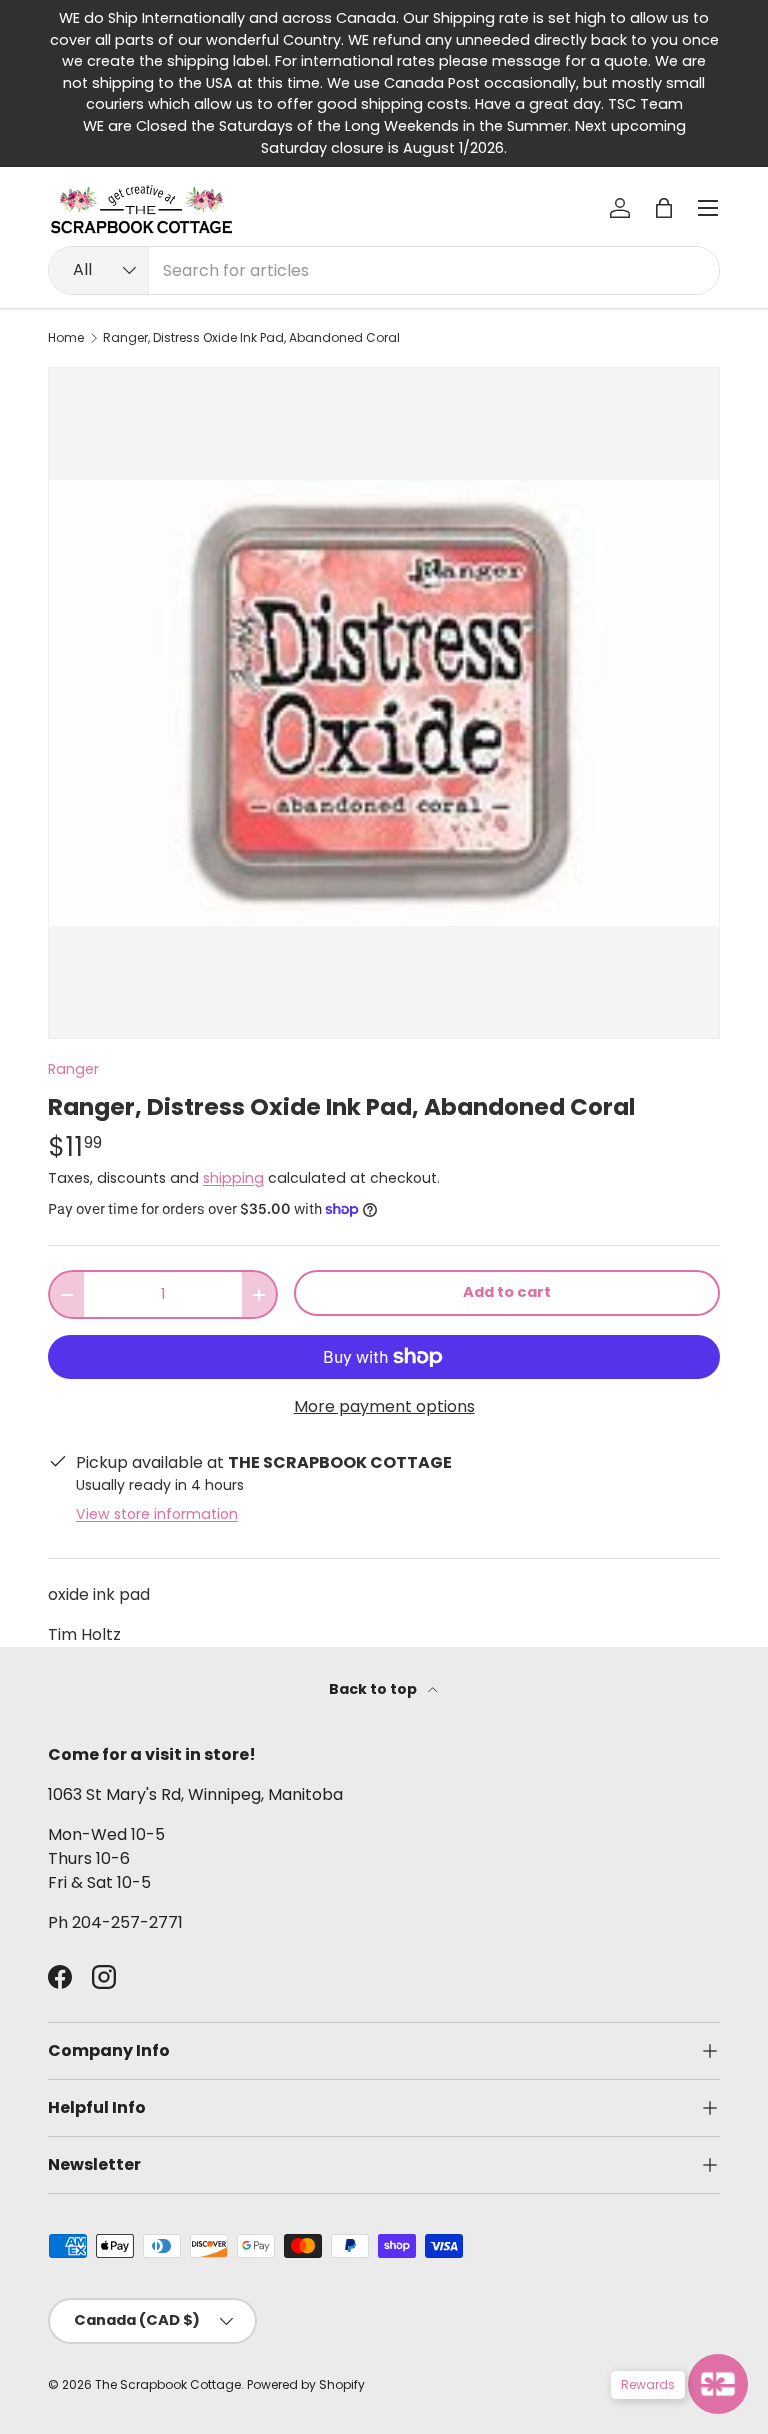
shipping (233, 1178)
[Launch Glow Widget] (718, 2384)
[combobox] (384, 270)
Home (66, 338)
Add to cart (507, 1292)
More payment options (384, 1406)
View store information (157, 1514)
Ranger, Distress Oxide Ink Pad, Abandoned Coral (251, 338)
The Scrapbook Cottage (168, 2384)
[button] (664, 208)
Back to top (374, 1689)
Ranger (73, 1069)
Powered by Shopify (306, 2384)
